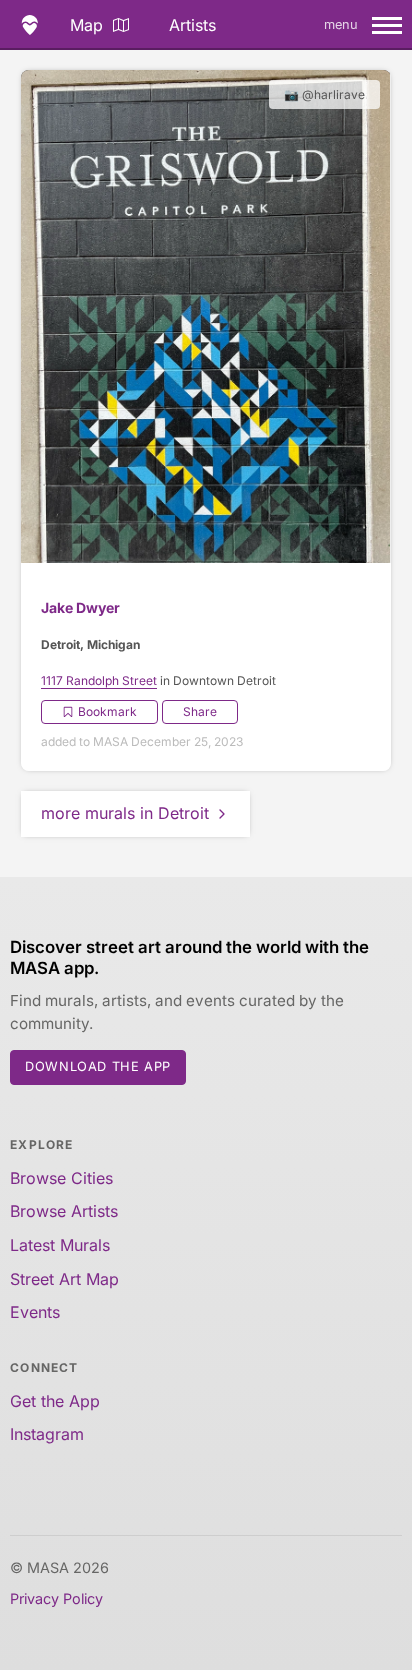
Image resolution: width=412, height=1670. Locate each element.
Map (86, 25)
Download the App (98, 1066)
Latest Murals (60, 1245)
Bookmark (107, 711)
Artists (192, 25)
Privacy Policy (56, 1598)
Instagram (47, 1434)
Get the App (55, 1401)
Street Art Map (64, 1279)
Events (35, 1312)
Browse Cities (61, 1178)
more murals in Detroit (125, 813)
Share (200, 711)
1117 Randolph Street (99, 680)
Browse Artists (64, 1211)
